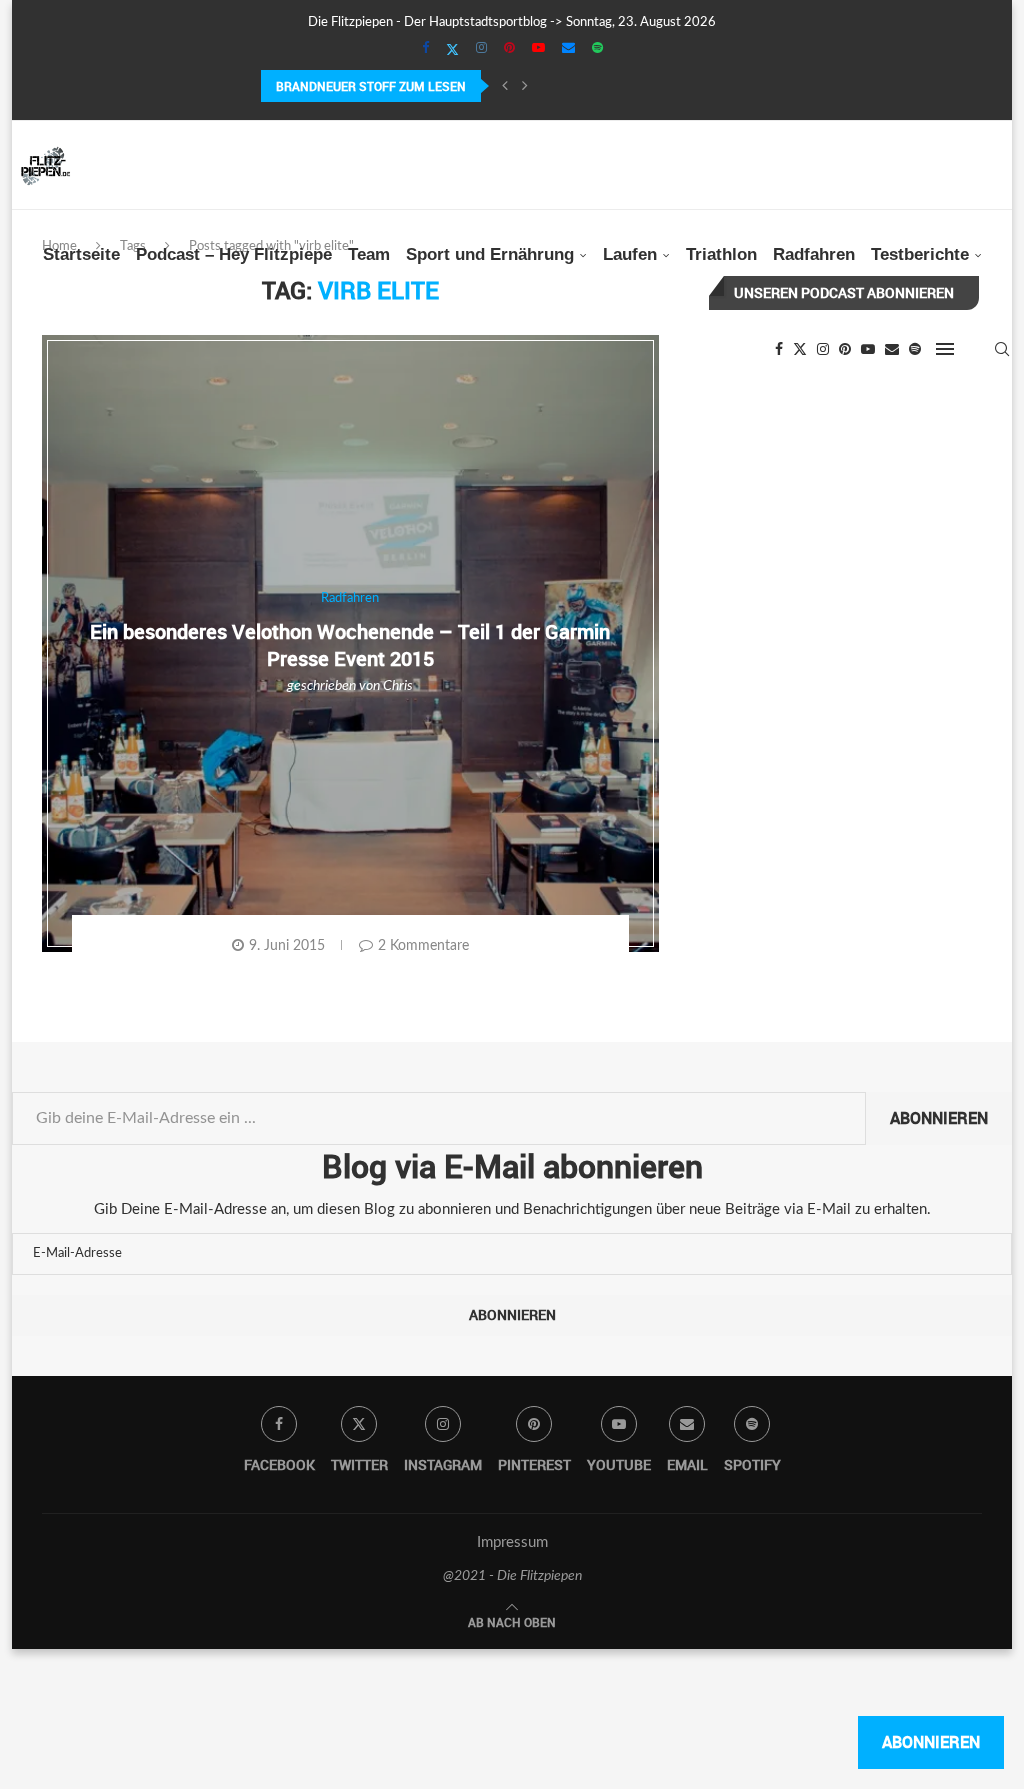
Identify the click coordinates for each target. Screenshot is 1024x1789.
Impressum (512, 1542)
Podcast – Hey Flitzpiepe (234, 254)
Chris (398, 686)
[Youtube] (538, 49)
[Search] (1002, 349)
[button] (505, 86)
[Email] (568, 49)
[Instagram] (481, 49)
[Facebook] (425, 49)
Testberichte (920, 254)
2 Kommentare (423, 946)
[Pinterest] (509, 49)
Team (369, 254)
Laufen (630, 254)
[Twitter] (452, 50)
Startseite (81, 254)
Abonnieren (939, 1118)
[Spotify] (597, 49)
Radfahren (814, 254)
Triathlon (721, 254)
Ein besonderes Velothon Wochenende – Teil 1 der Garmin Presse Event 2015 (350, 645)
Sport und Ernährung (490, 254)
